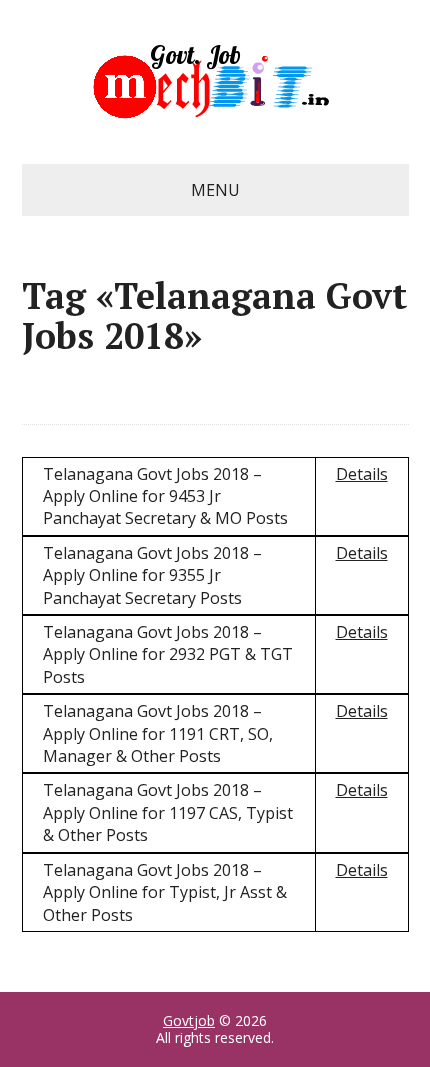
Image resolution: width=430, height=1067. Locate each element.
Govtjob (189, 1020)
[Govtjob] (215, 82)
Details (362, 474)
